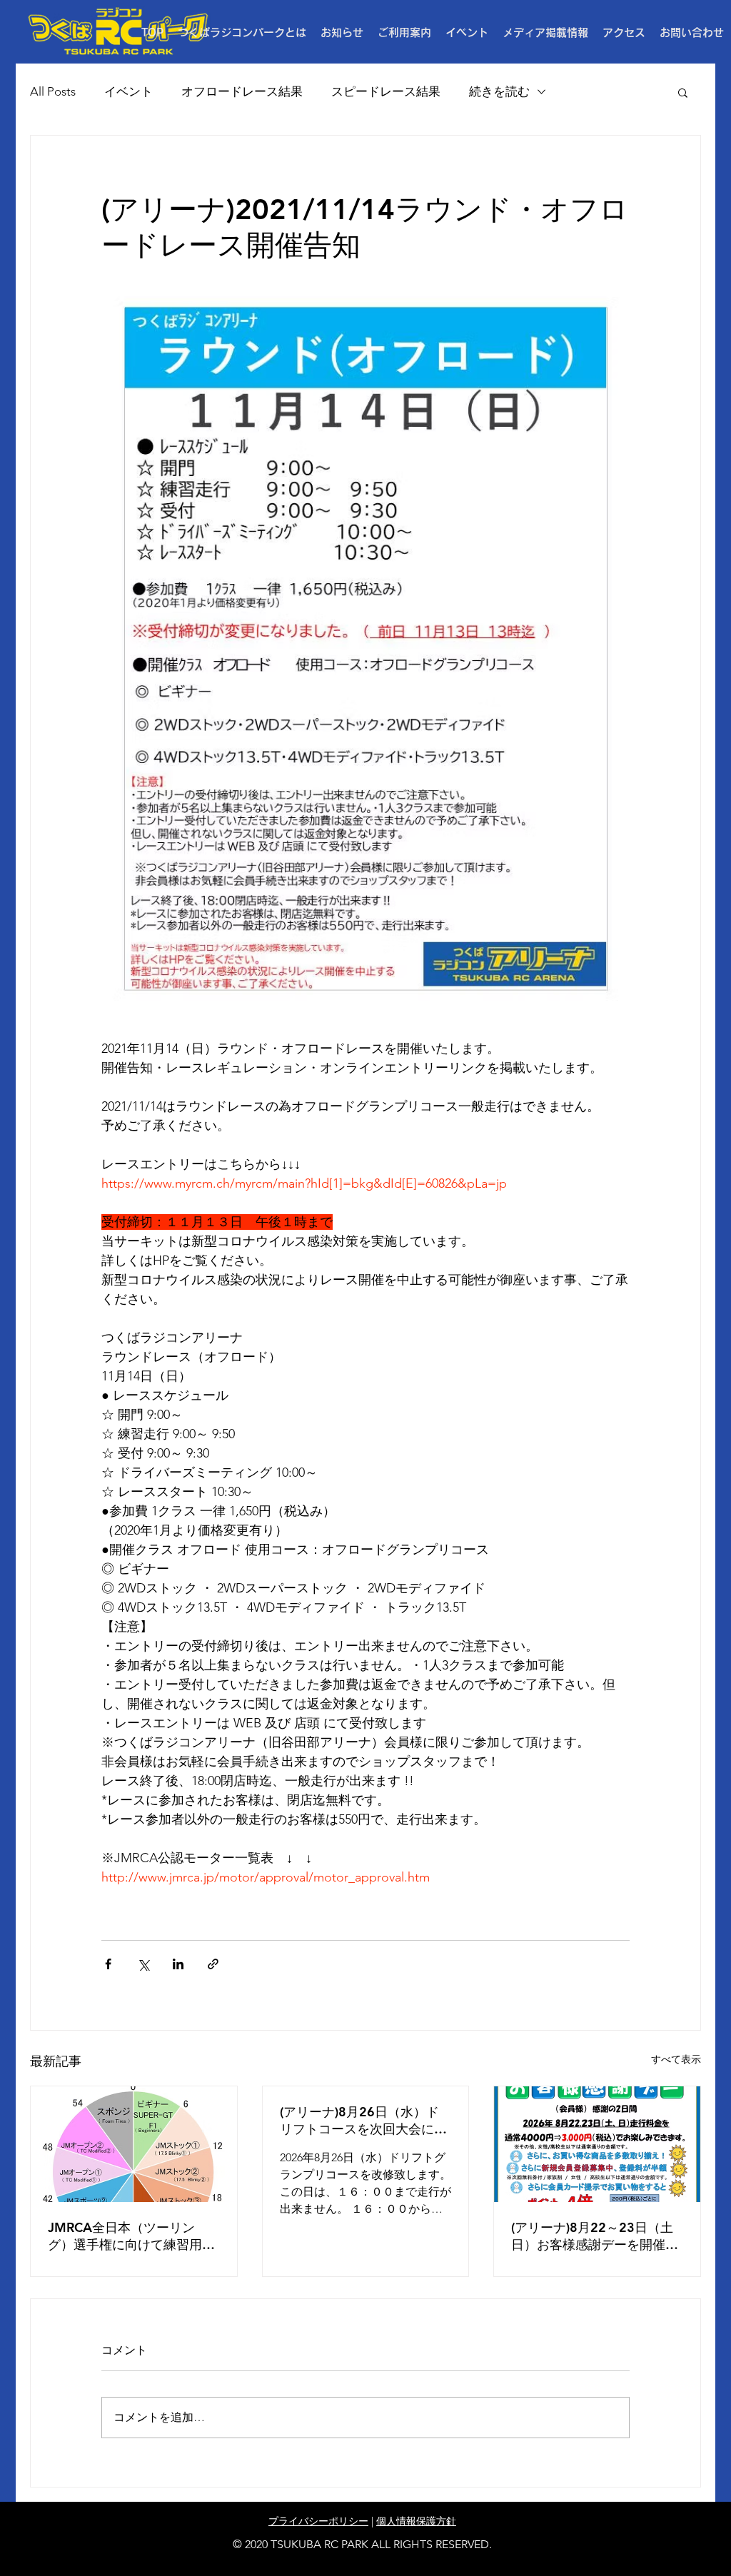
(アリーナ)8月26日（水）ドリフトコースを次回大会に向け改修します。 (363, 2121)
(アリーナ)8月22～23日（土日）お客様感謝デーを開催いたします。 (595, 2236)
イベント (128, 91)
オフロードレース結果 (242, 91)
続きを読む (499, 91)
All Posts (53, 91)
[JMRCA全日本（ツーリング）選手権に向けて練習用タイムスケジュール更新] (134, 2144)
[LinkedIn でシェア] (178, 1964)
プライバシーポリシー (318, 2521)
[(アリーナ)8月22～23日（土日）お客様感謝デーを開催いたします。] (597, 2144)
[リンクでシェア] (213, 1964)
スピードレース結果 (386, 91)
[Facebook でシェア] (108, 1964)
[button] (404, 33)
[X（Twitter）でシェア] (143, 1964)
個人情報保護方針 (416, 2521)
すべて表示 (676, 2059)
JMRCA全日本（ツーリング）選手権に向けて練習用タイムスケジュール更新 (131, 2236)
